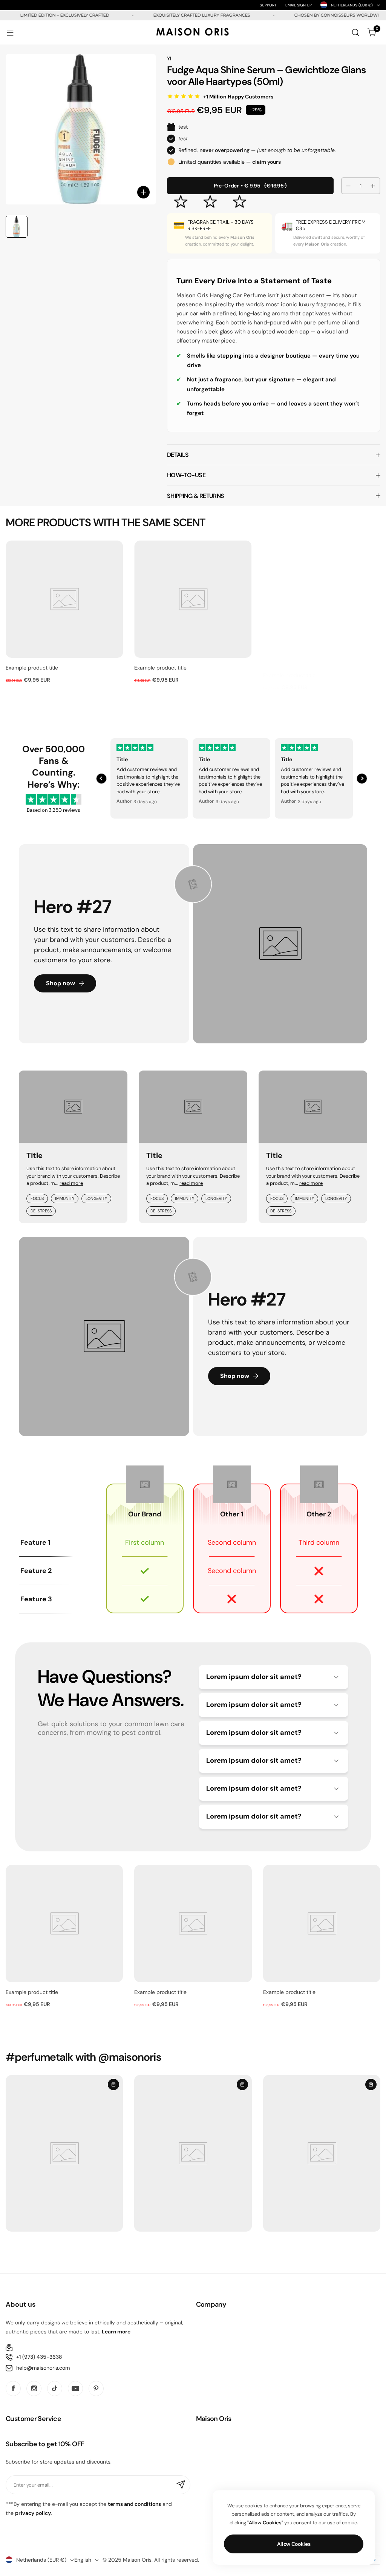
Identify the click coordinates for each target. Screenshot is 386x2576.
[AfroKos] (193, 33)
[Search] (355, 32)
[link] (64, 599)
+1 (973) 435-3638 (39, 2357)
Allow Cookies (294, 2544)
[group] (81, 129)
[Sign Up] (181, 2485)
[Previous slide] (101, 779)
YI (169, 58)
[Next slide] (362, 779)
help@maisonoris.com (43, 2368)
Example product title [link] (32, 668)
